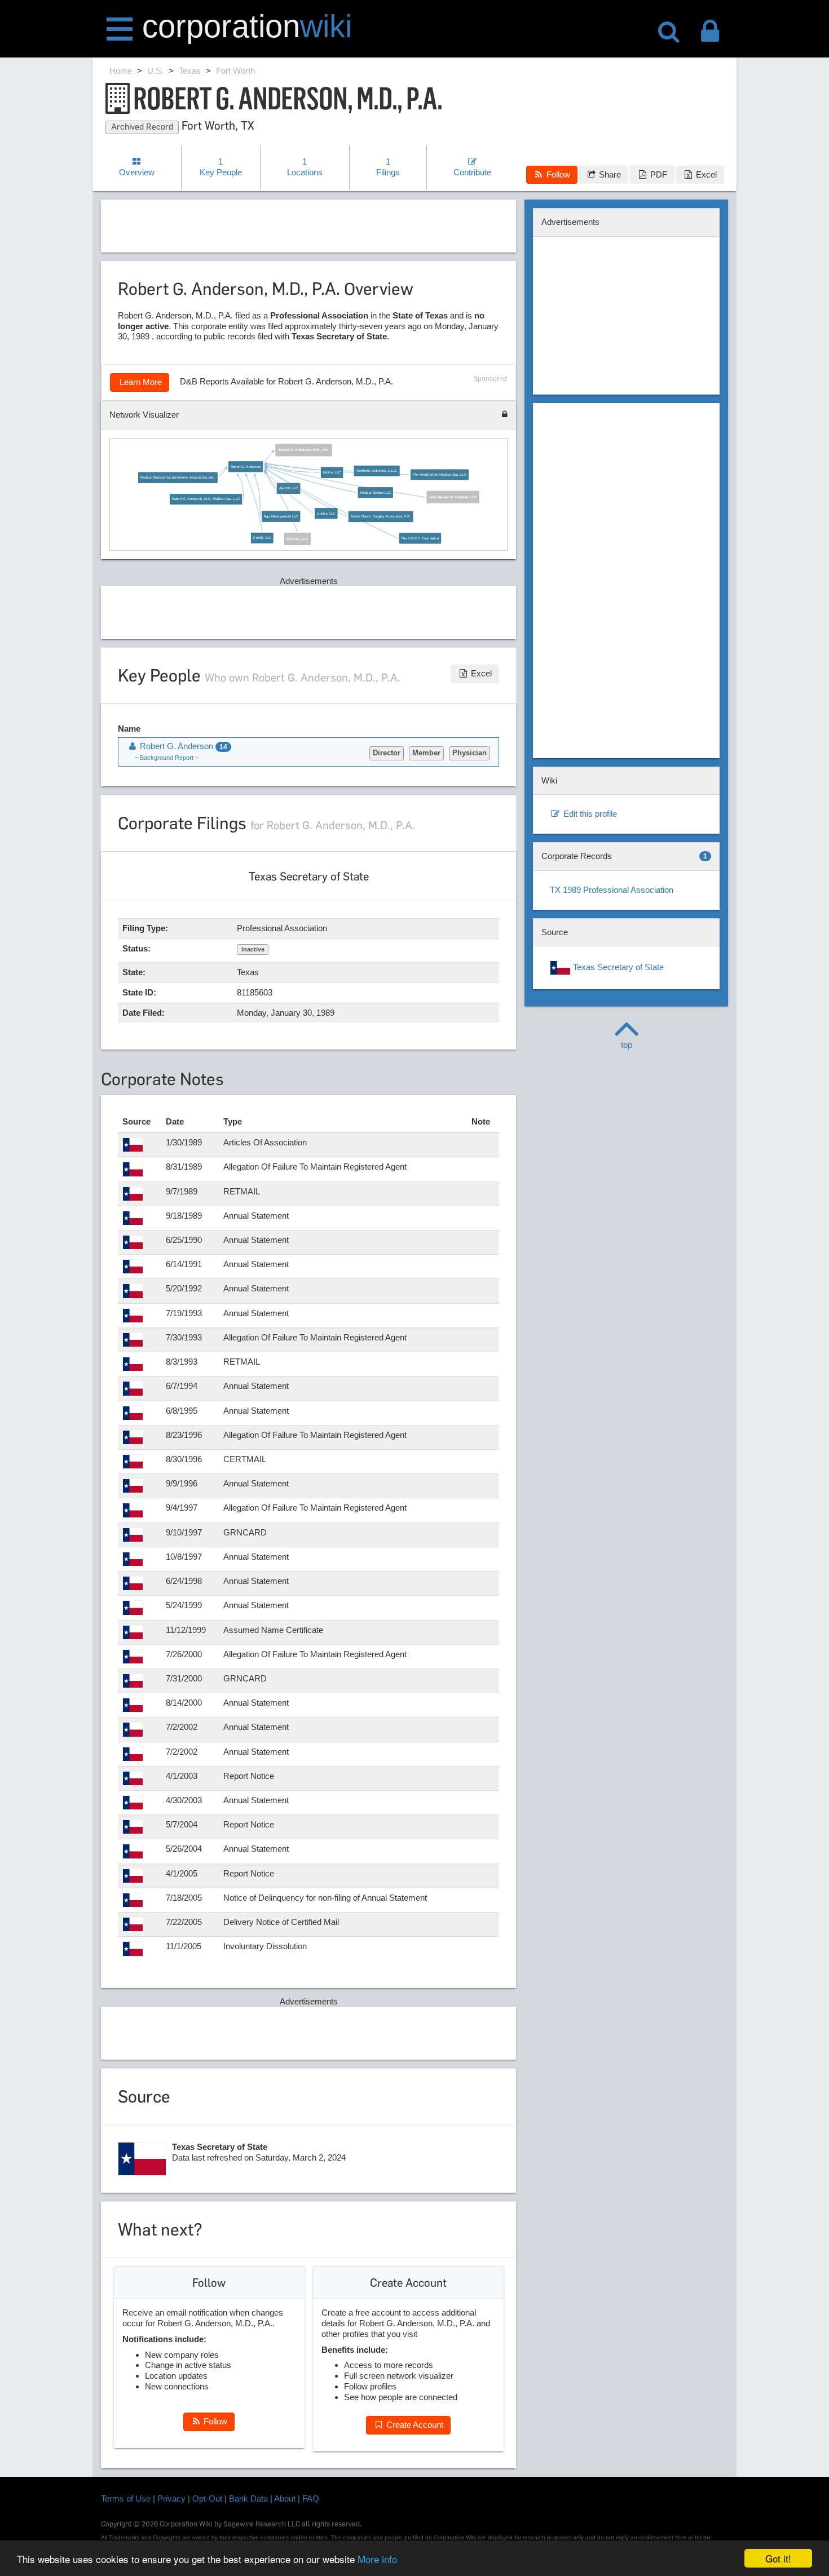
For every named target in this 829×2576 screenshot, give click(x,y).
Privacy (171, 2498)
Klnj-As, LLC (298, 539)
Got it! (778, 2558)
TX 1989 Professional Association (612, 890)
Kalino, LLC (332, 473)
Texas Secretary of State (617, 967)
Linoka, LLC (327, 513)
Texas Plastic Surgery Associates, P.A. (381, 517)
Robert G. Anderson (246, 466)
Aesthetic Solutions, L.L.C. (377, 471)
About (285, 2498)
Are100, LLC (289, 488)
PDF (658, 174)
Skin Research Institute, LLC (453, 497)
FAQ (311, 2498)
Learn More (140, 382)
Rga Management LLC (281, 517)
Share (609, 174)
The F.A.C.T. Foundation (420, 538)
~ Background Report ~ (167, 758)
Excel (705, 174)
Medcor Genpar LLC (376, 492)
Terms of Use (126, 2498)
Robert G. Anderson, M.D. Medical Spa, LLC (206, 499)
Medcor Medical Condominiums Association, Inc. (178, 477)
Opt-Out (207, 2498)
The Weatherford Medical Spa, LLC (440, 475)
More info (377, 2559)
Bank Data (248, 2498)
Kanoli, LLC (263, 538)
